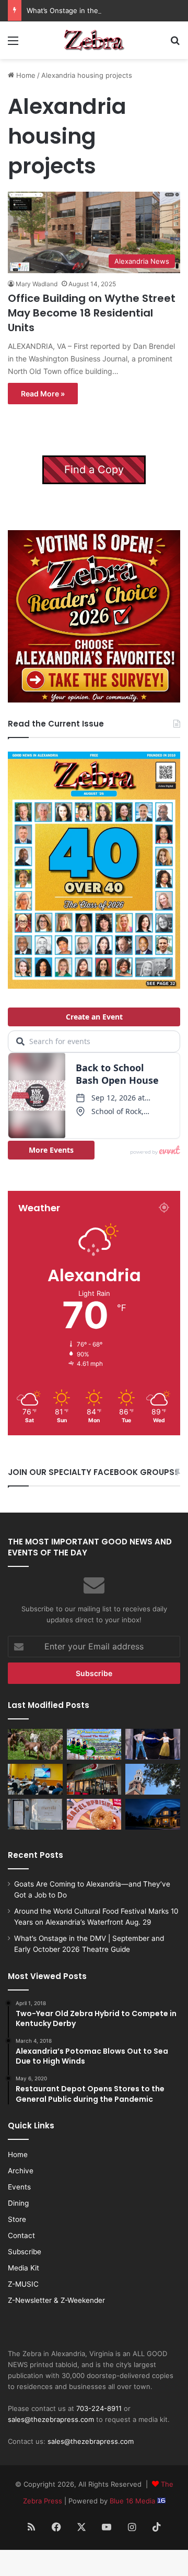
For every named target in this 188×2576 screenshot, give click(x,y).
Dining (18, 2203)
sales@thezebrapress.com (51, 2419)
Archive (21, 2171)
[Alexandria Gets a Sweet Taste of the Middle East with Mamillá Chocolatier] (35, 1814)
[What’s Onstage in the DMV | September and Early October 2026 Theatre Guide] (153, 1744)
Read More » (43, 394)
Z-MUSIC (23, 2284)
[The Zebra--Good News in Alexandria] (94, 40)
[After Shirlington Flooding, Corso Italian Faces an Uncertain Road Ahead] (94, 1779)
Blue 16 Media (133, 2501)
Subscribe (25, 2252)
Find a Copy (94, 470)
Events (19, 2187)
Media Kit (23, 2268)
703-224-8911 (99, 2408)
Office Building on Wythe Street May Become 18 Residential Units (92, 313)
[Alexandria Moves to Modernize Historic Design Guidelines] (35, 1779)
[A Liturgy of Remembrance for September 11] (153, 1779)
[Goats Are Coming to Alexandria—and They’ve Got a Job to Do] (35, 1744)
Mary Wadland (37, 284)
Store (17, 2219)
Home (25, 75)
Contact (21, 2235)
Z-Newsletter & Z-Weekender (56, 2300)
